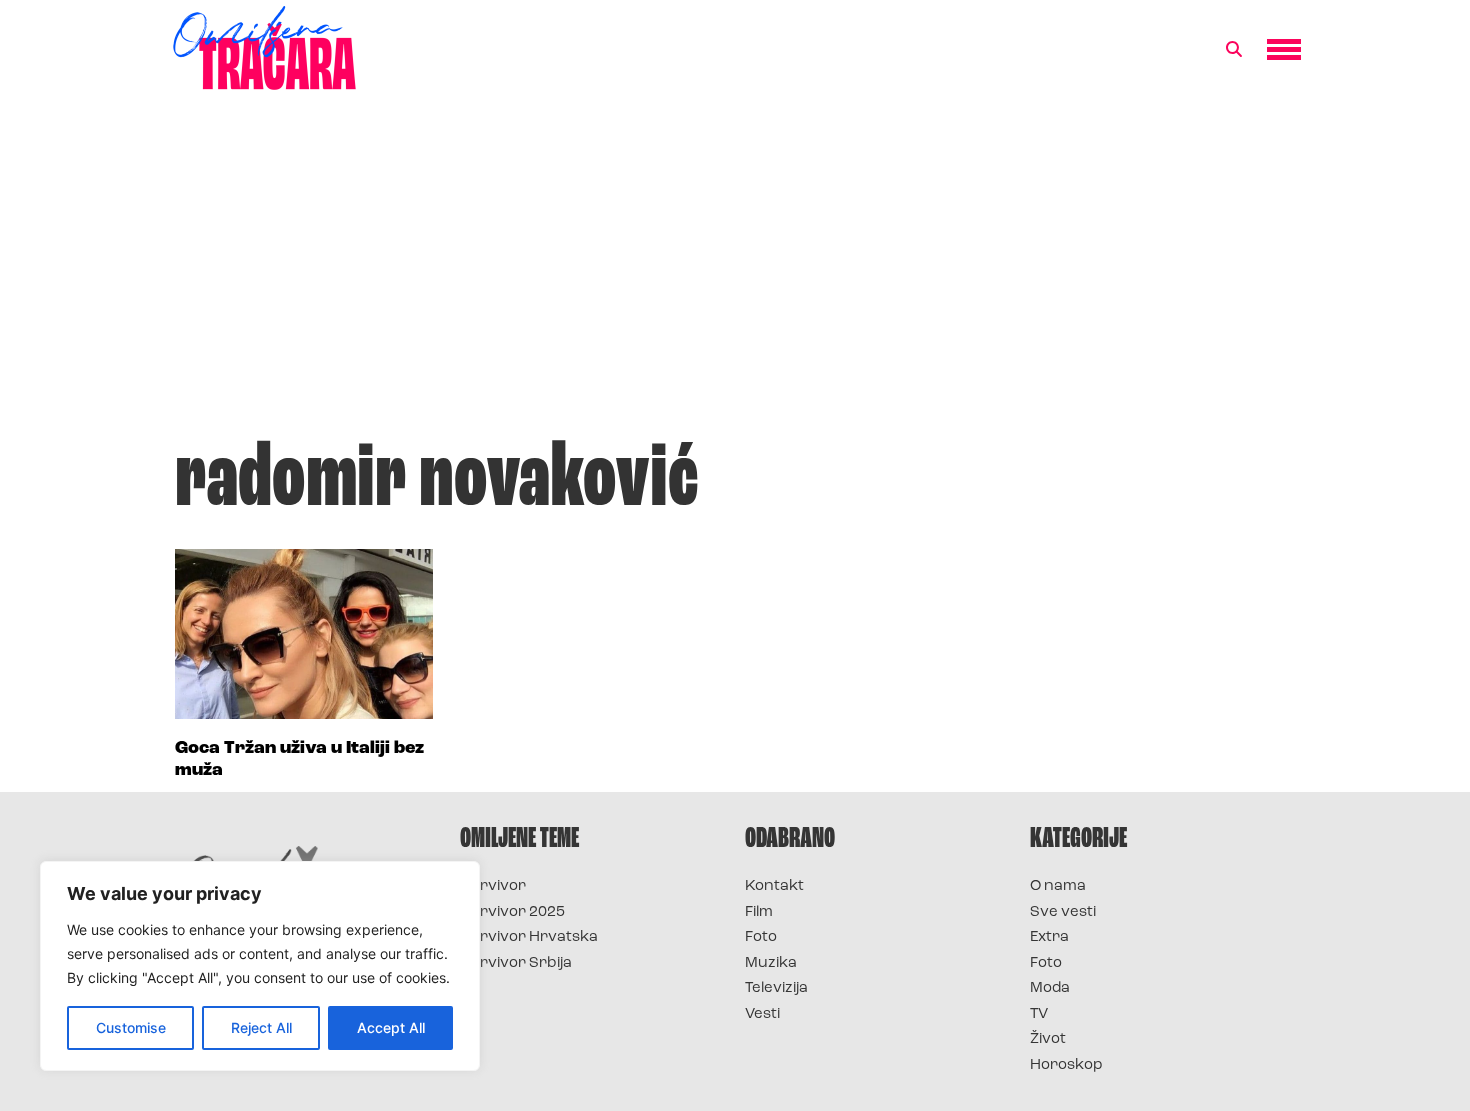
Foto (761, 937)
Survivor (493, 886)
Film (759, 912)
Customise (131, 1027)
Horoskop (1066, 1065)
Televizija (776, 988)
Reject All (261, 1027)
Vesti (762, 1014)
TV (1039, 1014)
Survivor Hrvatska (529, 937)
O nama (1058, 886)
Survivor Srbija (516, 963)
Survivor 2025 (512, 912)
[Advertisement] (735, 274)
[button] (1234, 50)
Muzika (771, 963)
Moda (1050, 988)
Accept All (391, 1027)
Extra (1049, 937)
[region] (260, 966)
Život (1048, 1039)
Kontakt (774, 886)
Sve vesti (1063, 912)
